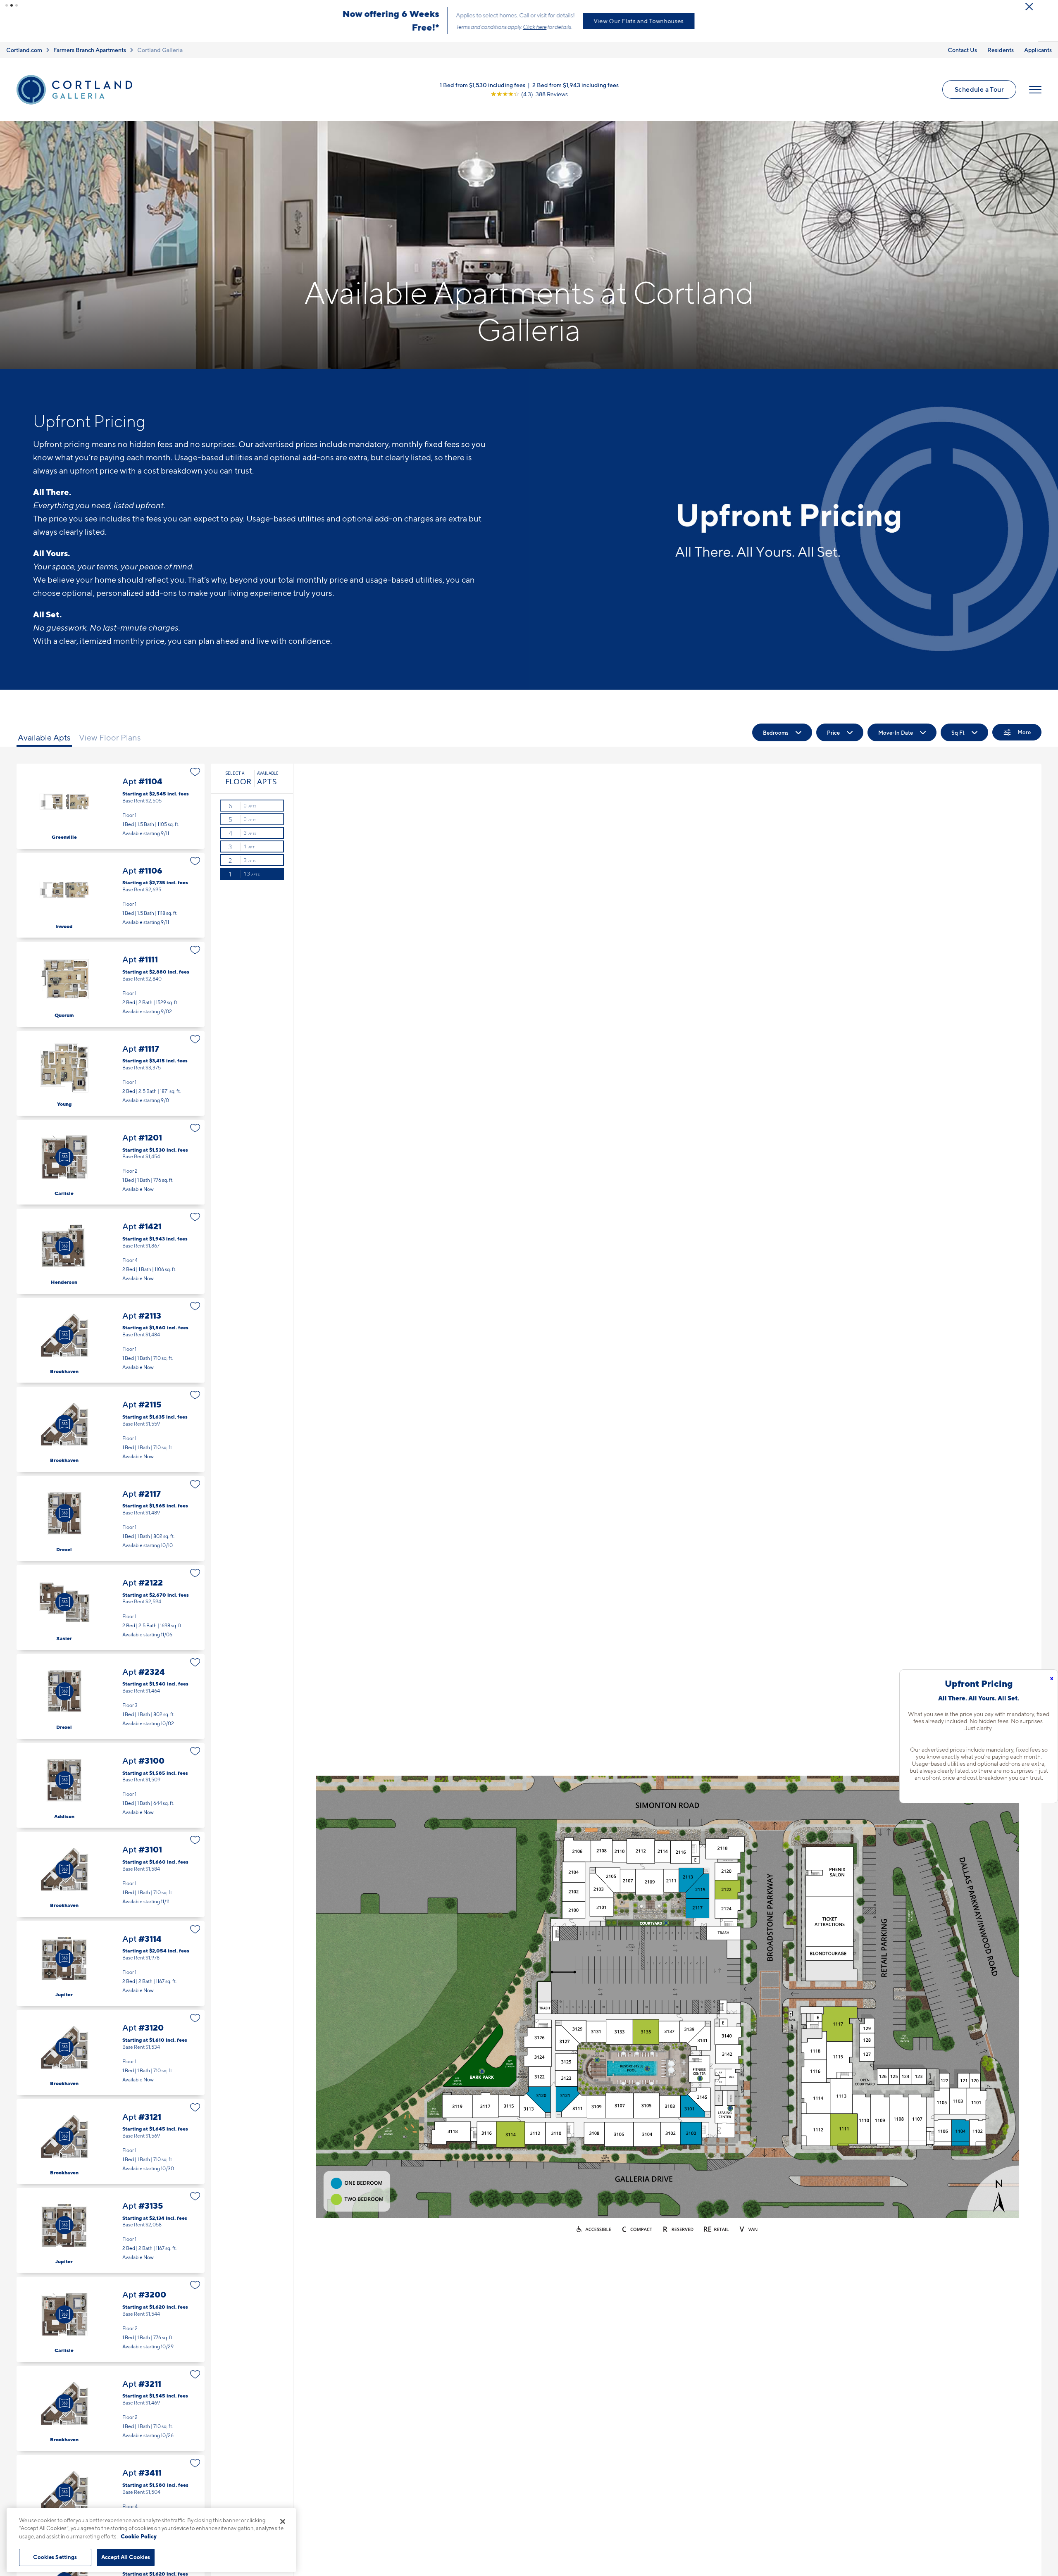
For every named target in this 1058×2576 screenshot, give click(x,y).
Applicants (1038, 50)
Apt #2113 (111, 1340)
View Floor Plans (110, 738)
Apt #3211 (111, 2408)
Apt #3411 (111, 2497)
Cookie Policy (139, 2536)
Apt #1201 (111, 1162)
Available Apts (44, 738)
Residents (1001, 50)
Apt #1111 (111, 984)
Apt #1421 (111, 1251)
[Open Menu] (1035, 90)
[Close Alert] (1049, 8)
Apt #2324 (111, 1696)
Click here (514, 27)
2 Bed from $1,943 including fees (575, 85)
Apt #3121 (111, 2142)
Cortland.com (24, 50)
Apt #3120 (111, 2052)
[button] (7, 5)
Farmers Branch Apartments (90, 50)
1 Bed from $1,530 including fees (483, 85)
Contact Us (962, 50)
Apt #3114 (111, 1963)
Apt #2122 (111, 1607)
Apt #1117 (111, 1073)
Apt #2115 (111, 1429)
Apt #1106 (111, 895)
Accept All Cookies (126, 2557)
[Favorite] (195, 772)
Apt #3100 (111, 1785)
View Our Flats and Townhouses (699, 21)
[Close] (283, 2521)
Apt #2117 (111, 1518)
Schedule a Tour (979, 89)
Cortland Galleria (160, 50)
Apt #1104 (111, 806)
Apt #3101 (111, 1874)
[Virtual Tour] (64, 1157)
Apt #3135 (111, 2230)
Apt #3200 (111, 2319)
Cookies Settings (55, 2557)
